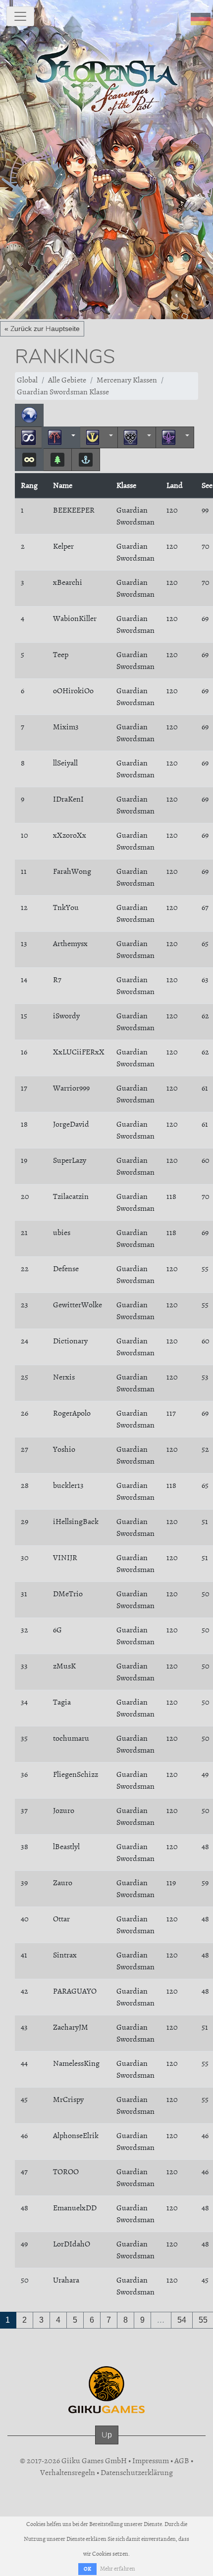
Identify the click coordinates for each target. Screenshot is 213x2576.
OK (87, 2569)
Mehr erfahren (118, 2569)
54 (182, 2320)
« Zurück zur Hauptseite (42, 329)
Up (107, 2435)
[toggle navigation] (20, 16)
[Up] (107, 2445)
